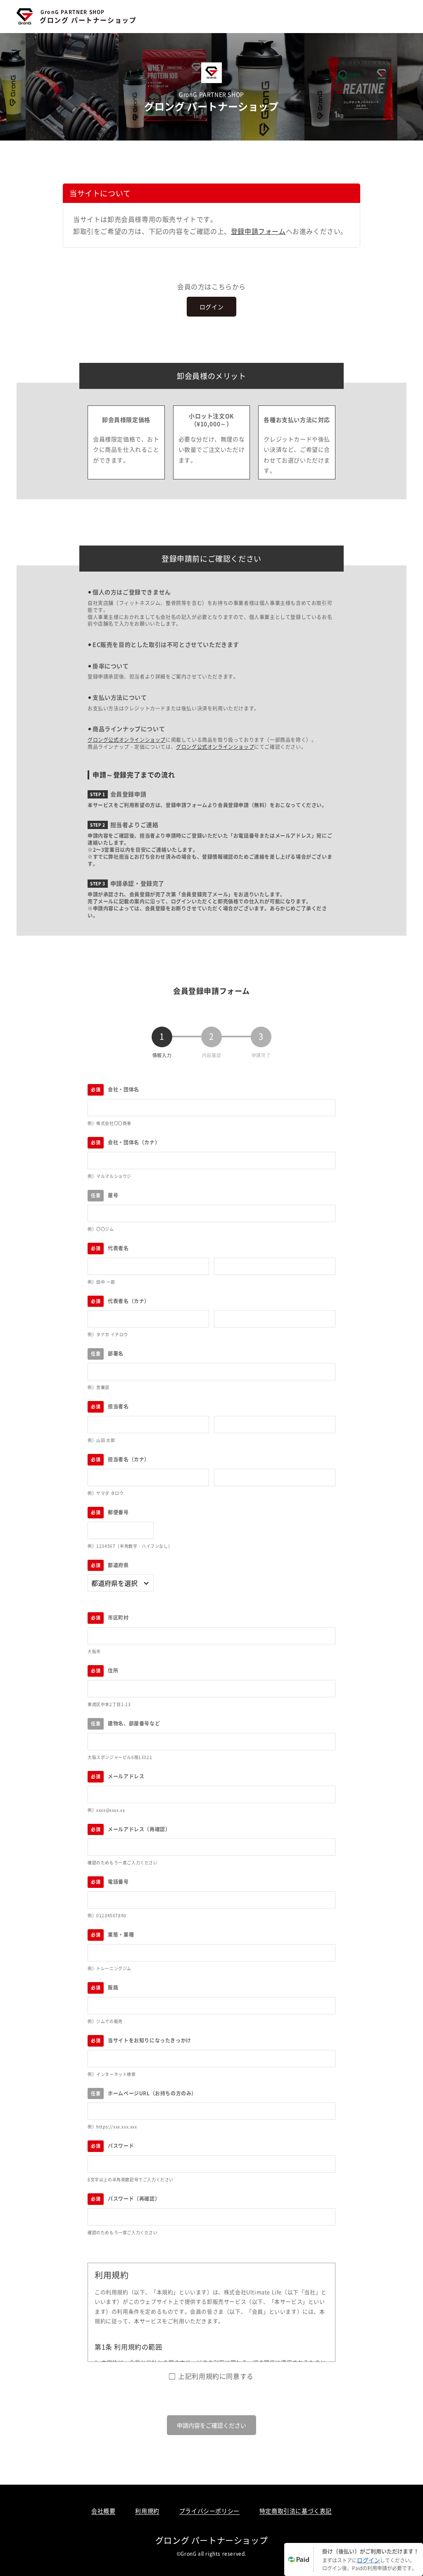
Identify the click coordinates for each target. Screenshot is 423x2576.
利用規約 (147, 2511)
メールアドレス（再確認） (139, 1829)
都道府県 (118, 1565)
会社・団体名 (124, 1089)
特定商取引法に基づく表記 (296, 2511)
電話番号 (118, 1881)
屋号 (113, 1195)
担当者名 (118, 1406)
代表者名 (118, 1248)
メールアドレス (126, 1776)
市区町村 (118, 1617)
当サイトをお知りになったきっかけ (150, 2040)
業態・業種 (121, 1934)
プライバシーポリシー (209, 2511)
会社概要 (103, 2511)
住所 (113, 1670)
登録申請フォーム (258, 231)
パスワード (121, 2146)
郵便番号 (118, 1512)
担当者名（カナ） (129, 1459)
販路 (113, 1987)
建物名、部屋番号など (134, 1723)
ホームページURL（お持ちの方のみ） (152, 2093)
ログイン (211, 307)
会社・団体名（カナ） (134, 1142)
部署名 (116, 1353)
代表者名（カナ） (129, 1301)
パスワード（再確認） (134, 2198)
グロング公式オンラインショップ (127, 740)
